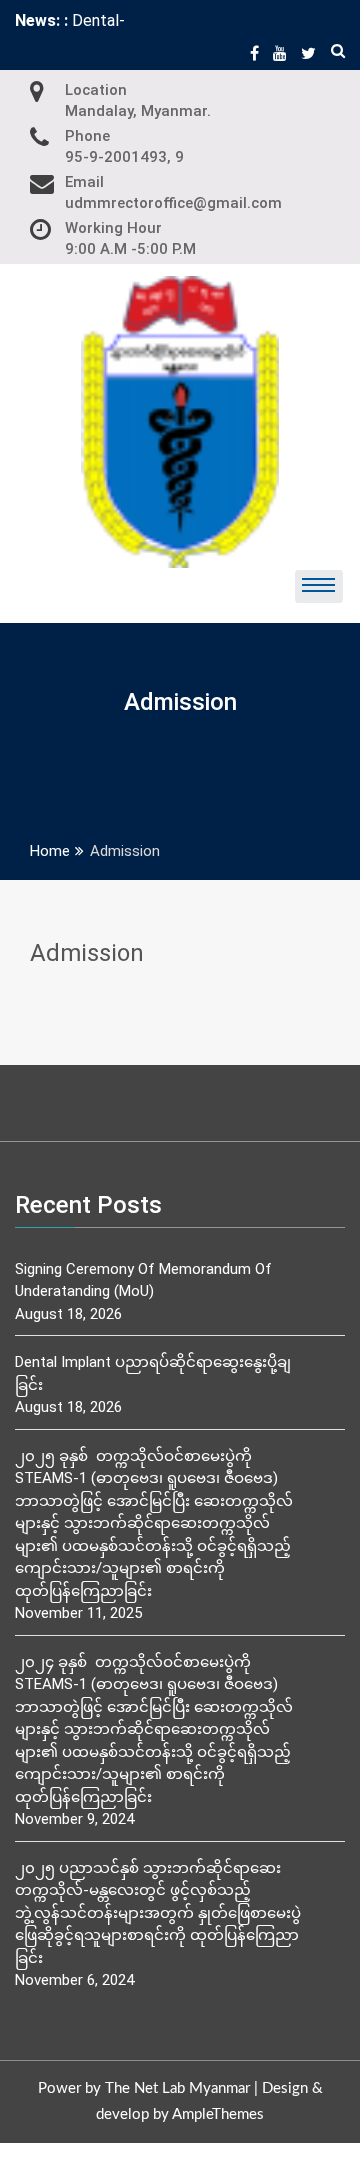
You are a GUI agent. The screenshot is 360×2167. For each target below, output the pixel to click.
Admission (87, 953)
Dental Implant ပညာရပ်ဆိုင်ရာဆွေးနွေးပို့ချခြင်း (153, 1373)
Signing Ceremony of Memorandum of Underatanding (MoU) (143, 1280)
